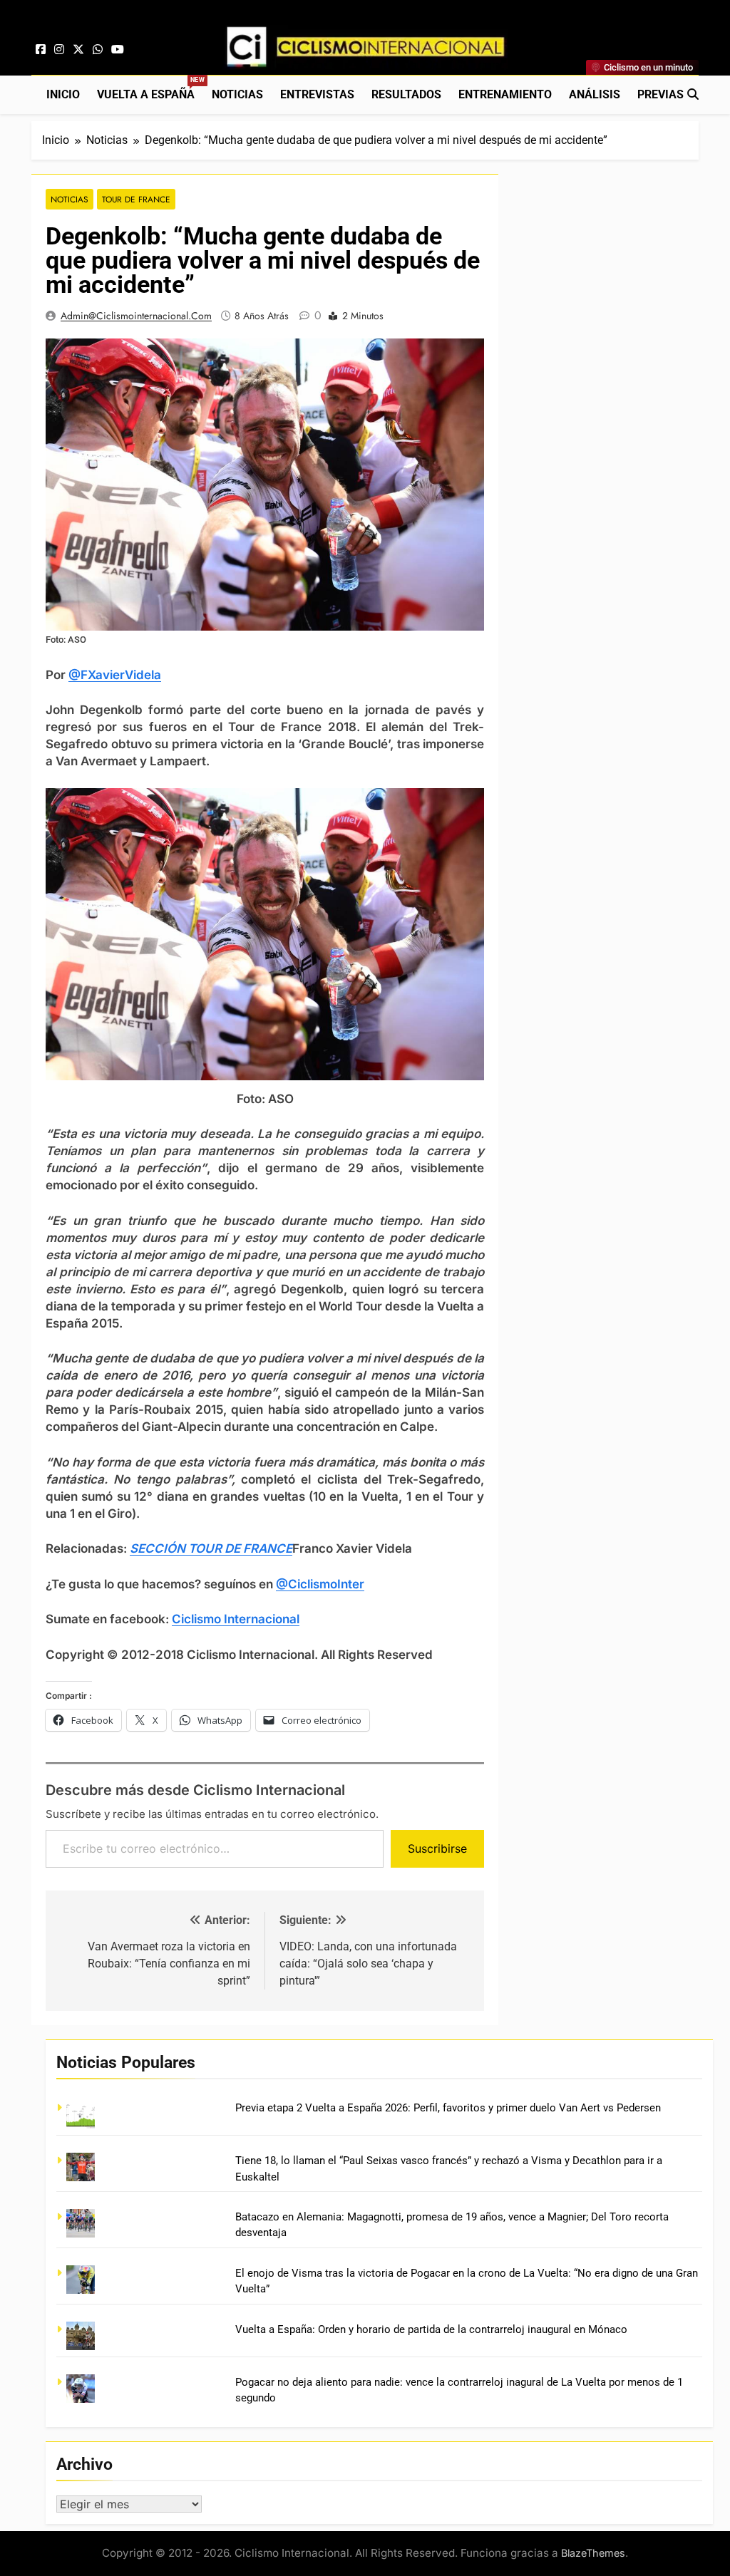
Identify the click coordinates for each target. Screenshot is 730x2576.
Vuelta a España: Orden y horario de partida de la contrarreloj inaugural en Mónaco (431, 2329)
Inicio (63, 94)
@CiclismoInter (320, 1584)
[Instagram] (59, 50)
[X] (78, 50)
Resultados (406, 94)
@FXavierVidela (115, 675)
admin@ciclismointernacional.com (136, 316)
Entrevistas (317, 94)
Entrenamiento (505, 94)
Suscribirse (437, 1848)
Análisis (595, 94)
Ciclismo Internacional (236, 1619)
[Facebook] (41, 50)
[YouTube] (118, 50)
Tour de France (136, 199)
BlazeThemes (593, 2553)
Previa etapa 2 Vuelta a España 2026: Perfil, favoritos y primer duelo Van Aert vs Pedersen (448, 2108)
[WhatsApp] (98, 50)
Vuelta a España (150, 89)
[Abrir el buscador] (693, 94)
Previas (660, 94)
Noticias (237, 94)
